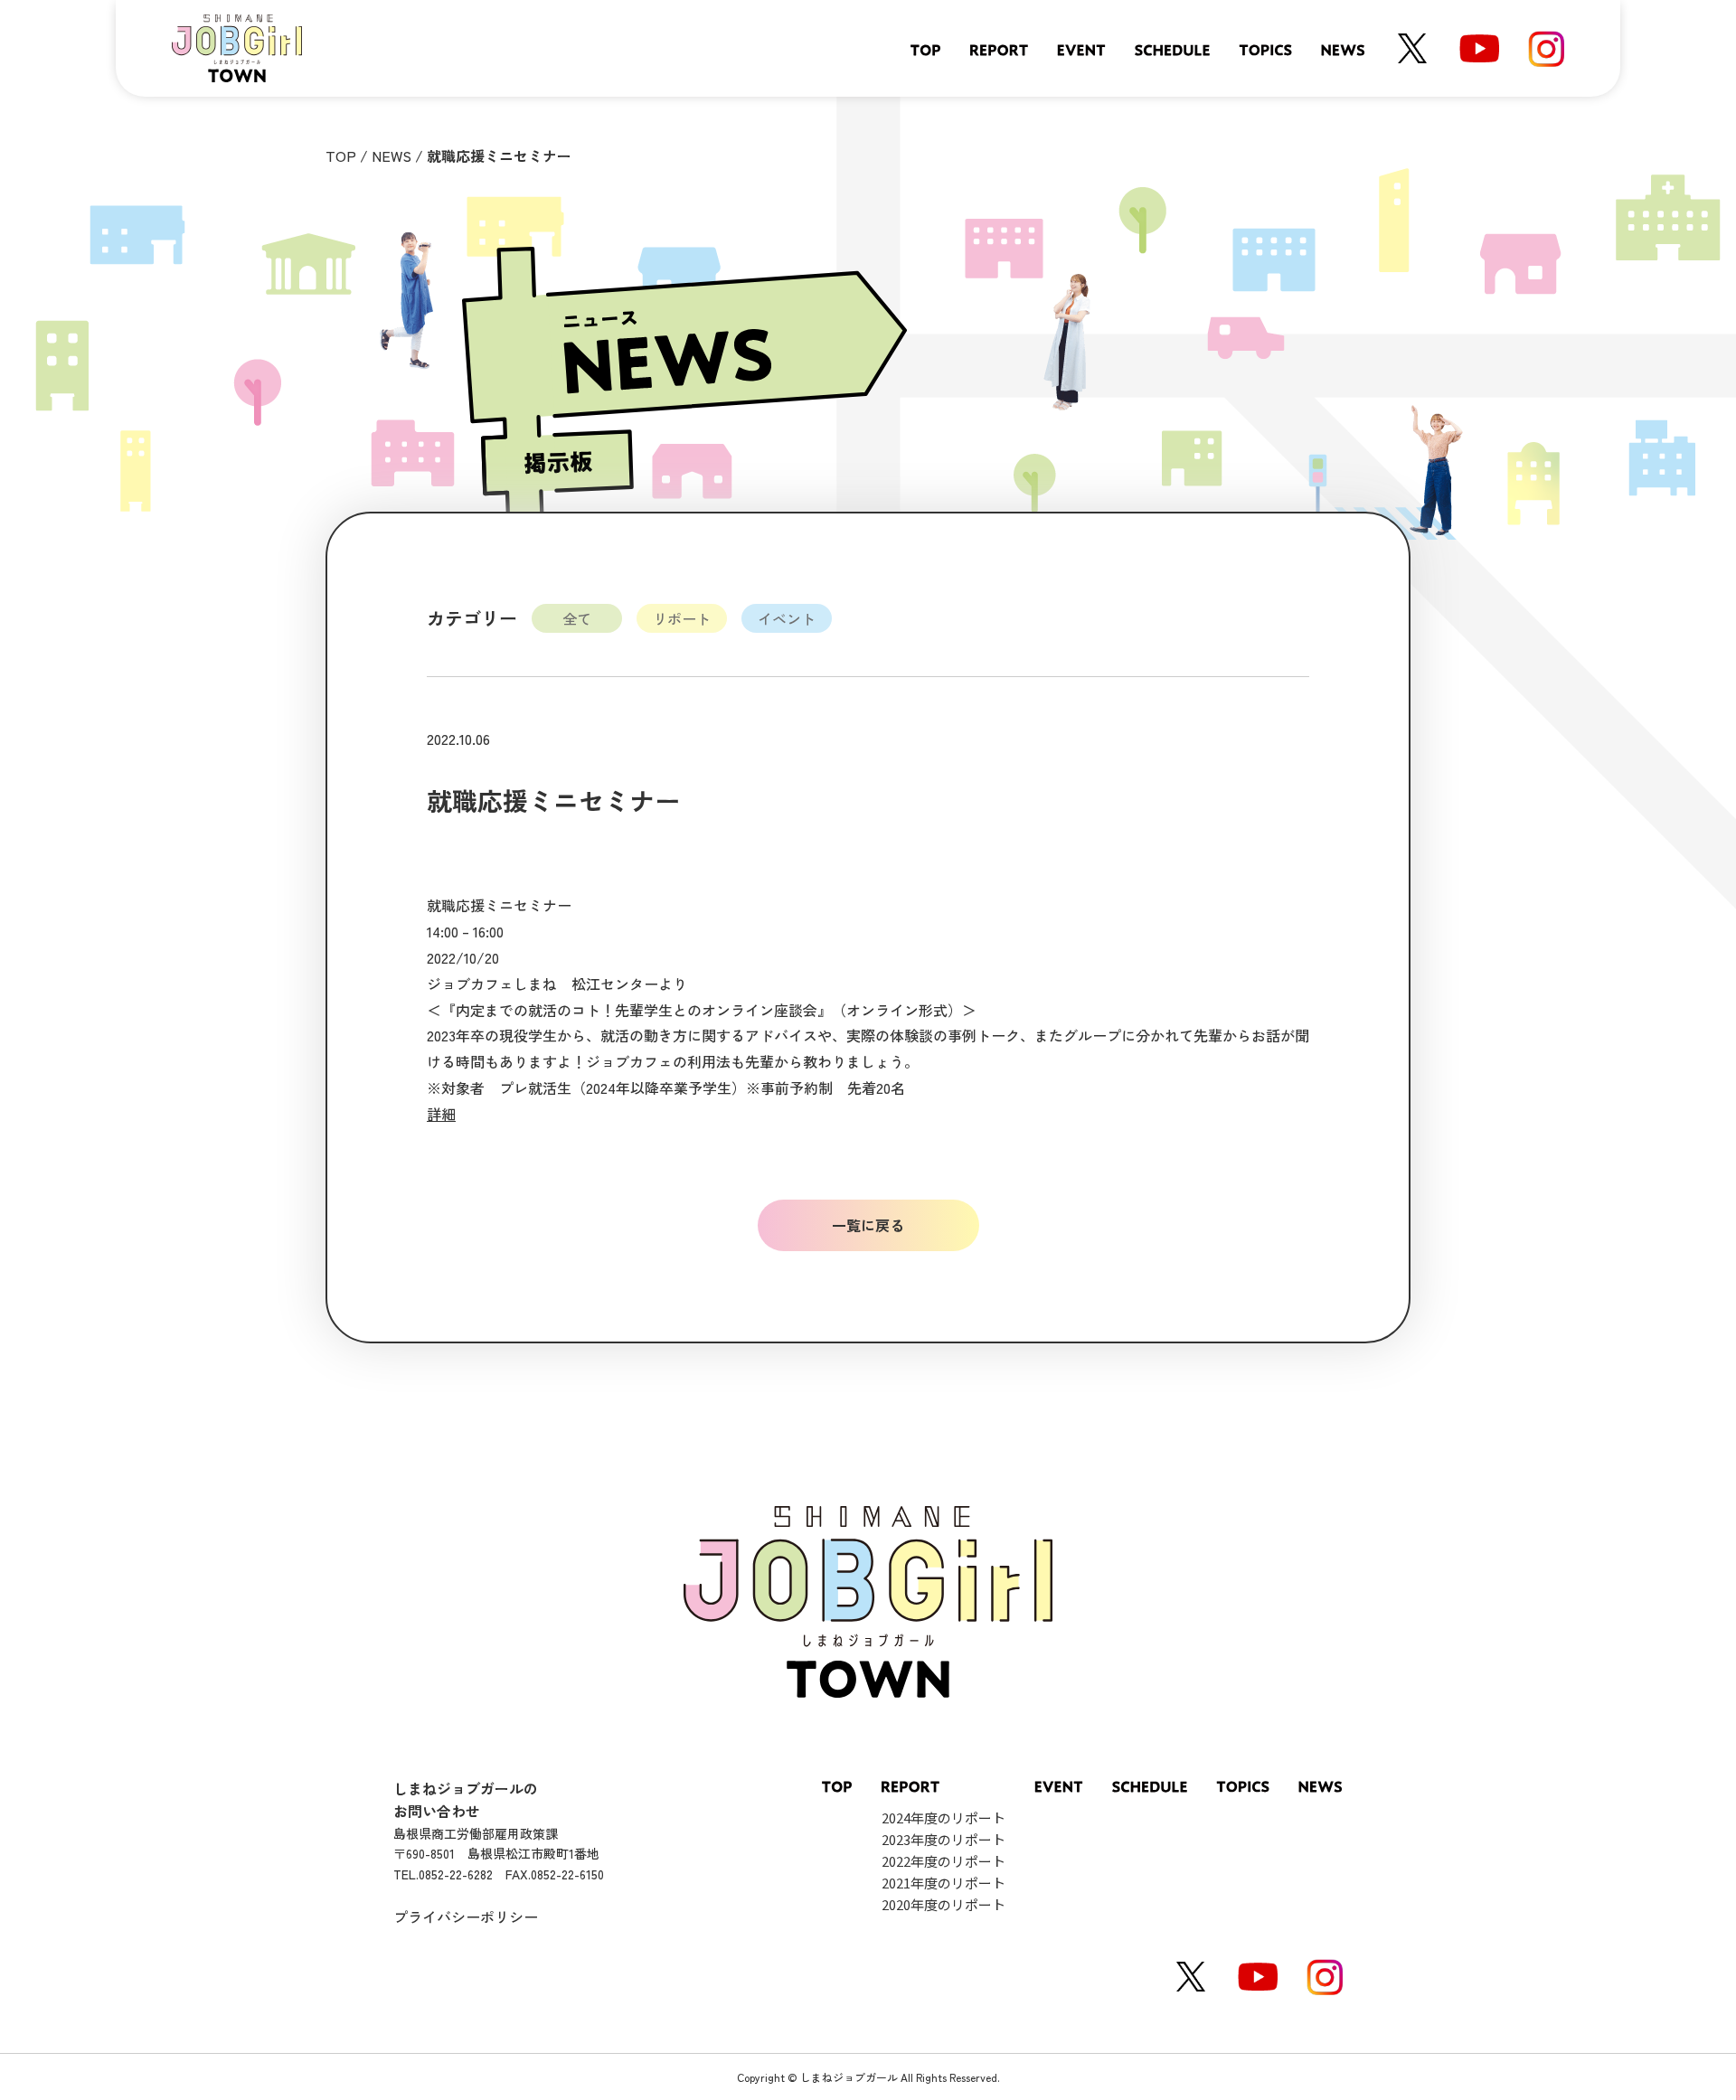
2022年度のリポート (943, 1861)
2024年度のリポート (943, 1817)
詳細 (441, 1114)
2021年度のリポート (943, 1883)
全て (577, 618)
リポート (682, 618)
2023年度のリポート (943, 1839)
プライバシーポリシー (466, 1916)
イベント (787, 618)
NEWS (392, 155)
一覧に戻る (868, 1225)
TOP (341, 155)
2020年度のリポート (943, 1904)
